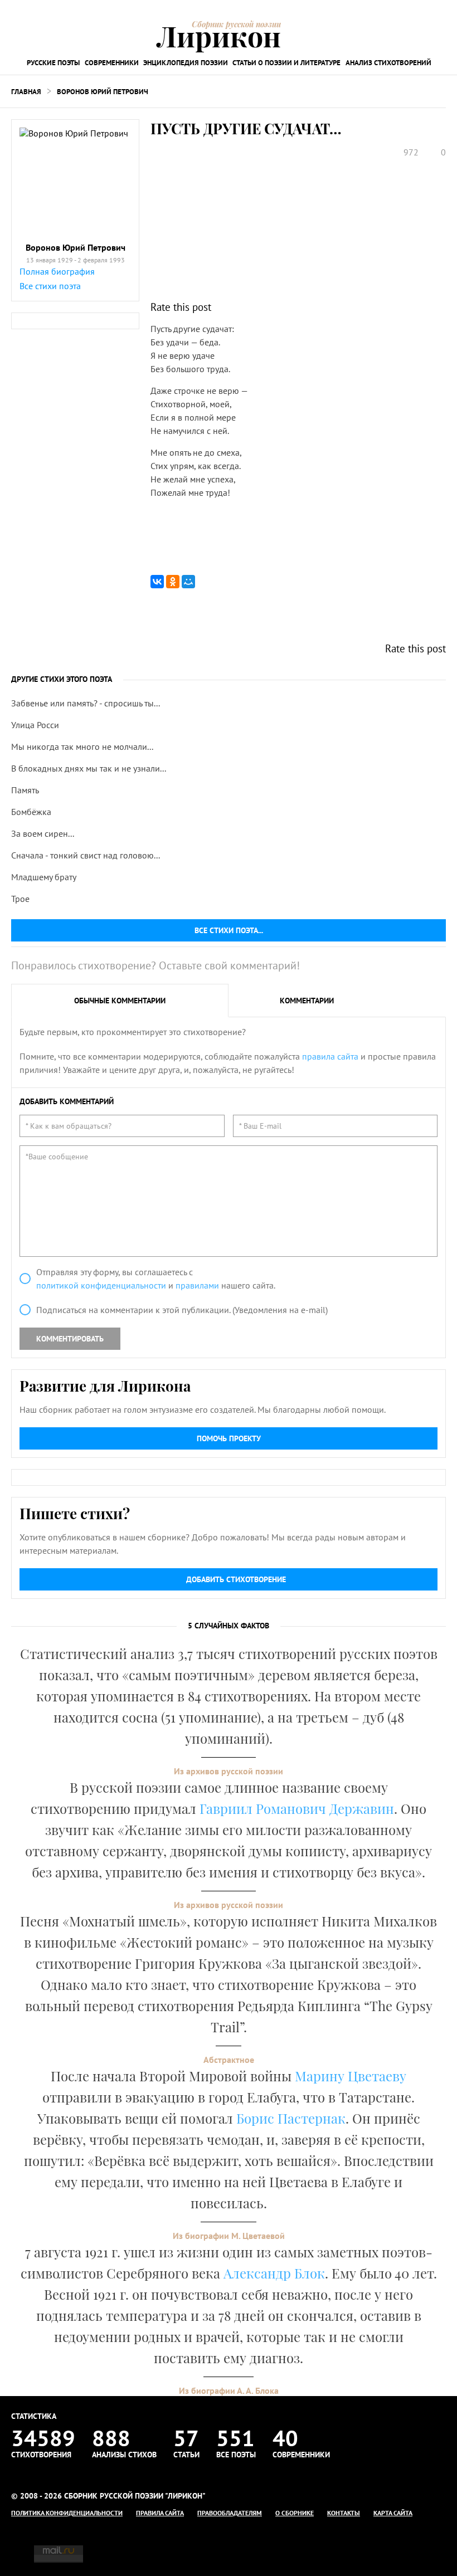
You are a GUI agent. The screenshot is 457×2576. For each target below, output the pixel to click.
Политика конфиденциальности (67, 2513)
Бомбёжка (31, 812)
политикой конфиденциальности (101, 1285)
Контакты (344, 2513)
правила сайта (330, 1056)
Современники (112, 63)
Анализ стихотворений (388, 63)
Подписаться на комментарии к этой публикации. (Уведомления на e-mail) (182, 1310)
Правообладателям (230, 2513)
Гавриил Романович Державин (297, 1808)
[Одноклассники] (173, 582)
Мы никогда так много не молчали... (82, 747)
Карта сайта (393, 2513)
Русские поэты (53, 63)
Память (25, 790)
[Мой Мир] (188, 582)
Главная (26, 92)
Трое (20, 899)
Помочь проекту (229, 1438)
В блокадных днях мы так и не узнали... (89, 768)
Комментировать (70, 1339)
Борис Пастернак (291, 2118)
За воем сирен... (43, 833)
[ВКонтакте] (157, 582)
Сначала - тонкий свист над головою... (86, 855)
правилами (197, 1285)
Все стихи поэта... (229, 930)
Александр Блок (274, 2273)
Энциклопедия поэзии (186, 63)
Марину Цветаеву (351, 2076)
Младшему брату (44, 877)
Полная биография (57, 271)
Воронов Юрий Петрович (103, 92)
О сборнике (295, 2513)
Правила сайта (160, 2513)
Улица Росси (35, 725)
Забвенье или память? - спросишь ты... (86, 703)
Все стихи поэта (50, 286)
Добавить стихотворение (236, 1579)
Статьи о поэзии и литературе (286, 63)
